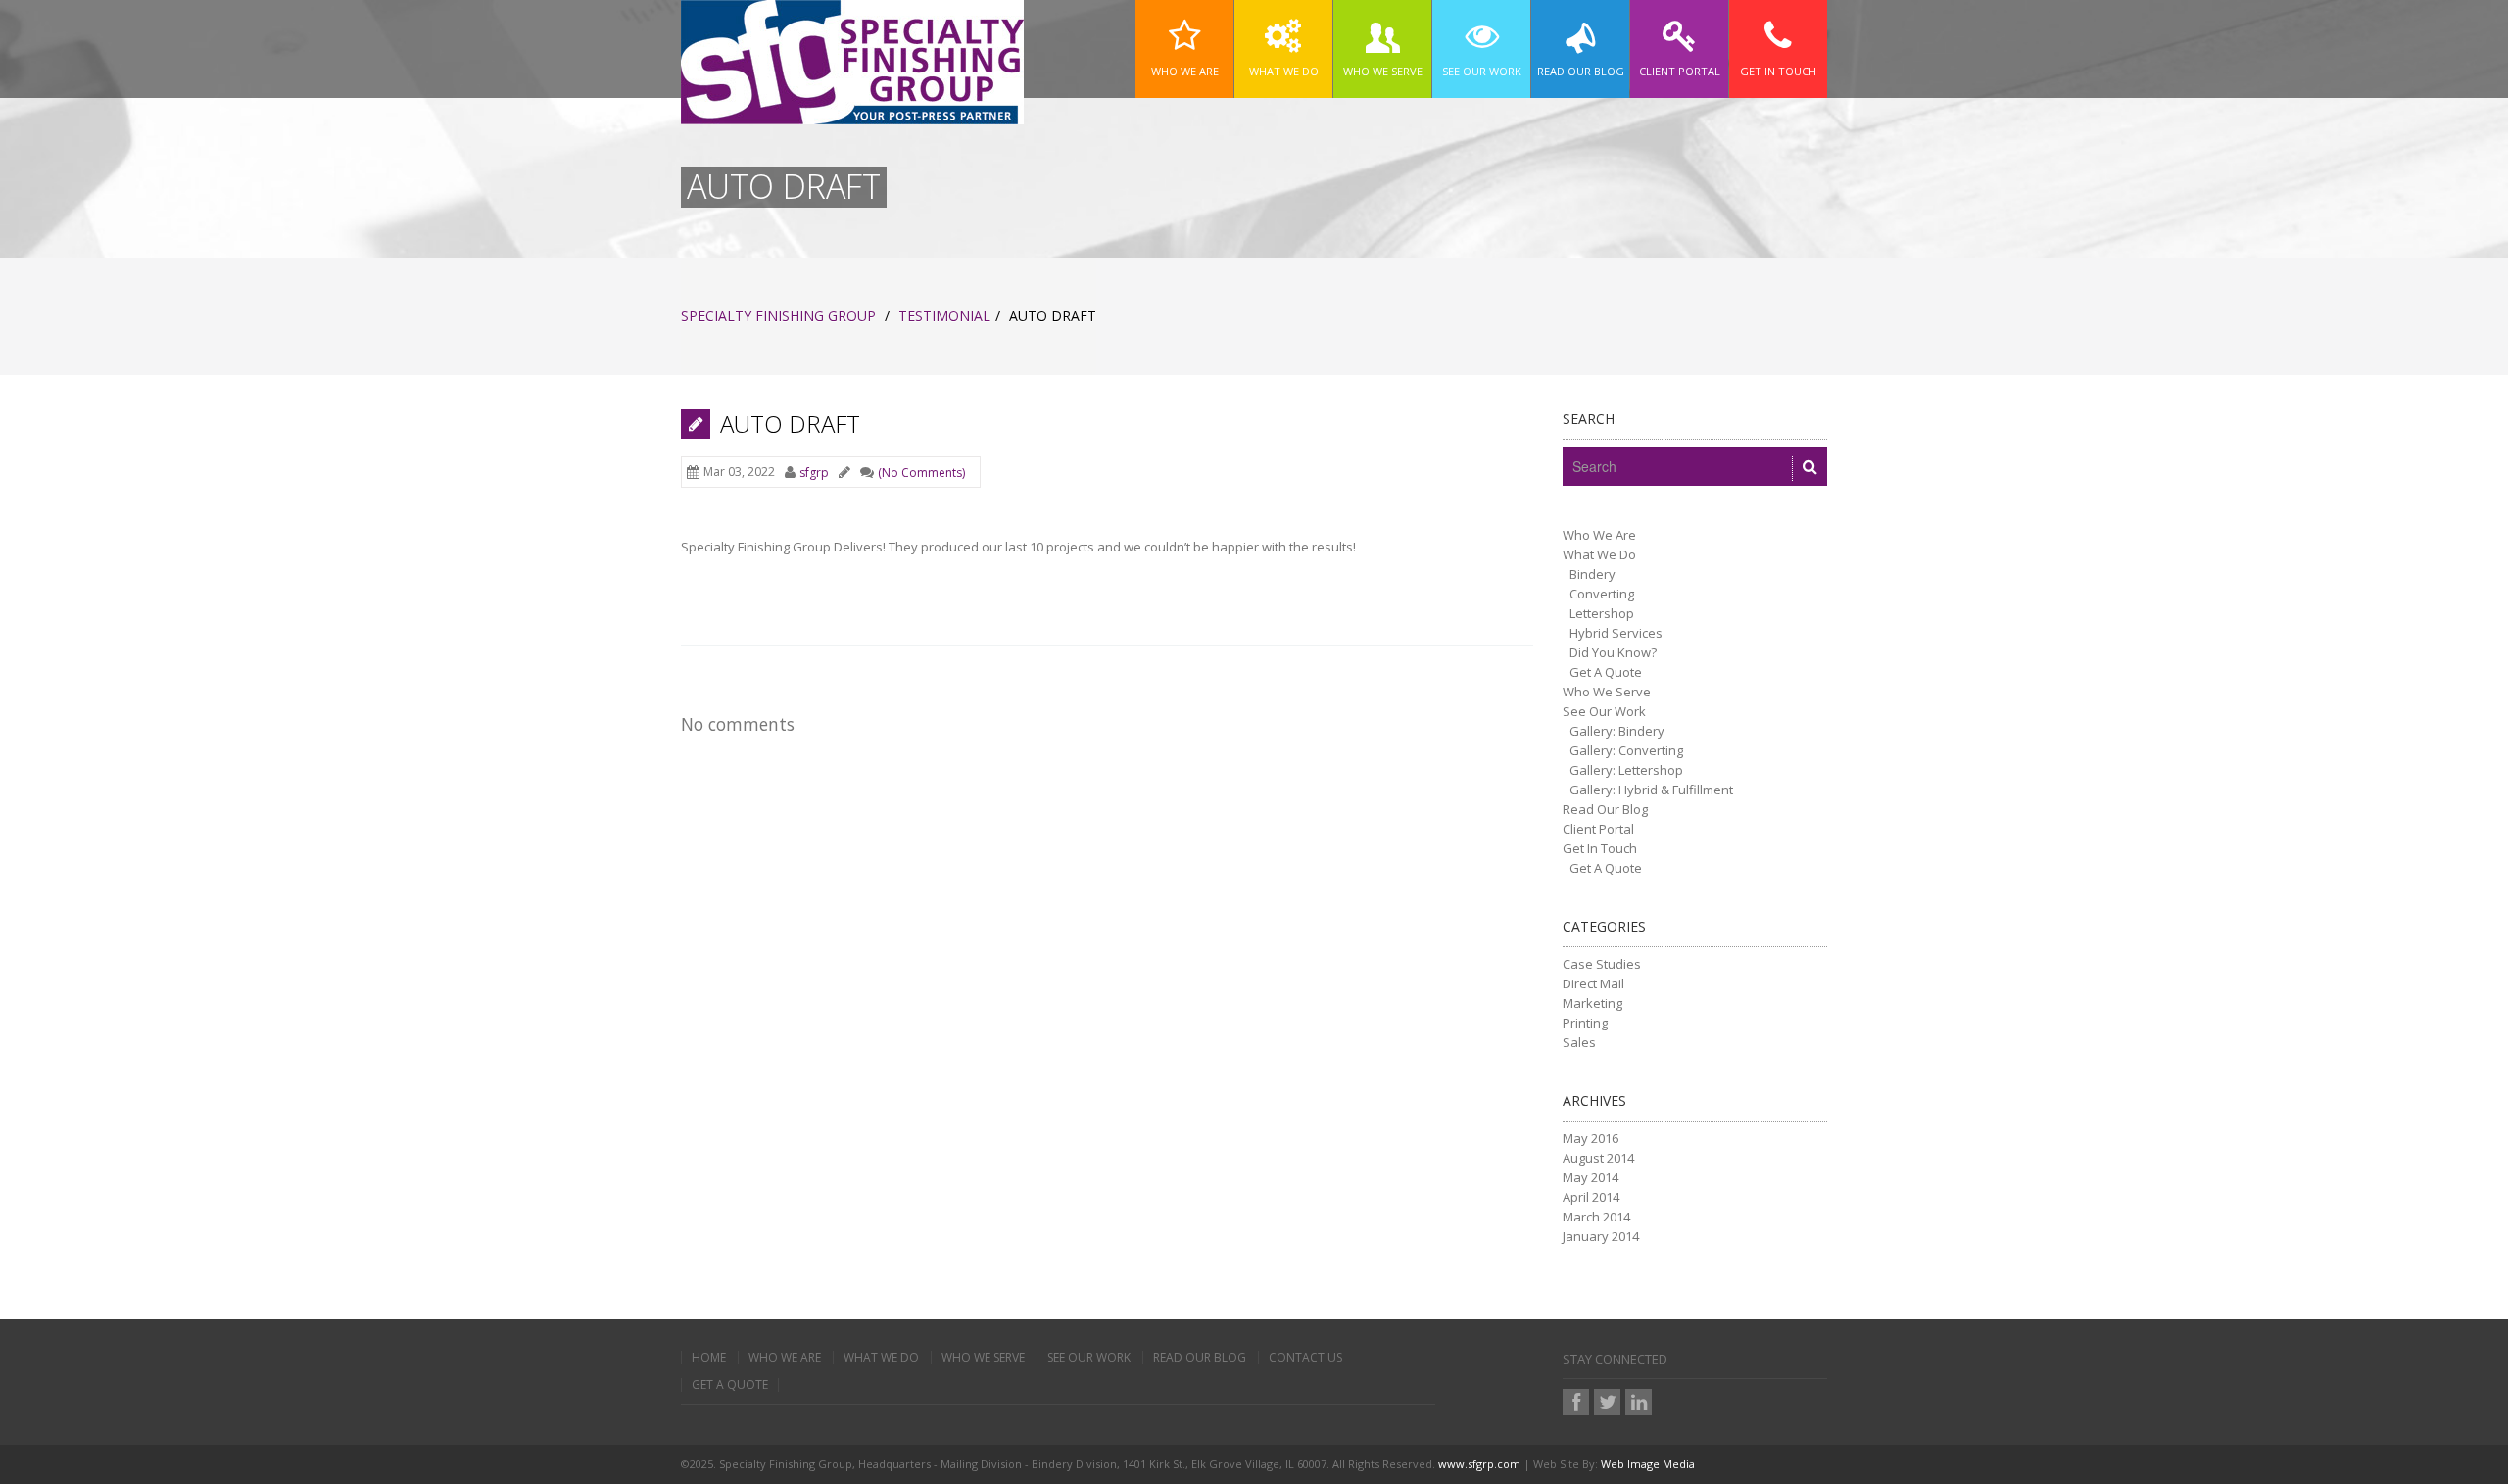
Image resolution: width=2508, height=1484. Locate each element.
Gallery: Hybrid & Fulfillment (1651, 790)
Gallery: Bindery (1617, 731)
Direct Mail (1593, 983)
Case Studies (1602, 964)
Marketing (1592, 1003)
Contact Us (1305, 1358)
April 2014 (1591, 1197)
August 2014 (1598, 1158)
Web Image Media (1648, 1464)
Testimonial (944, 316)
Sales (1579, 1042)
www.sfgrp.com (1479, 1464)
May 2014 (1591, 1177)
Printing (1585, 1023)
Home (709, 1358)
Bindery (1592, 574)
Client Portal (1598, 829)
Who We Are (1599, 535)
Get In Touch (1600, 848)
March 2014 (1596, 1217)
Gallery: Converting (1626, 750)
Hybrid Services (1616, 633)
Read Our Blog (1605, 809)
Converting (1602, 594)
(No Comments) (921, 473)
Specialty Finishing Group (778, 316)
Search (1589, 419)
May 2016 (1591, 1138)
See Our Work (1604, 711)
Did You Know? (1613, 652)
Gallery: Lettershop (1626, 770)
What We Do (1599, 554)
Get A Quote (1606, 672)
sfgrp (814, 473)
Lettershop (1602, 613)
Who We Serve (1607, 692)
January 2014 (1601, 1236)
